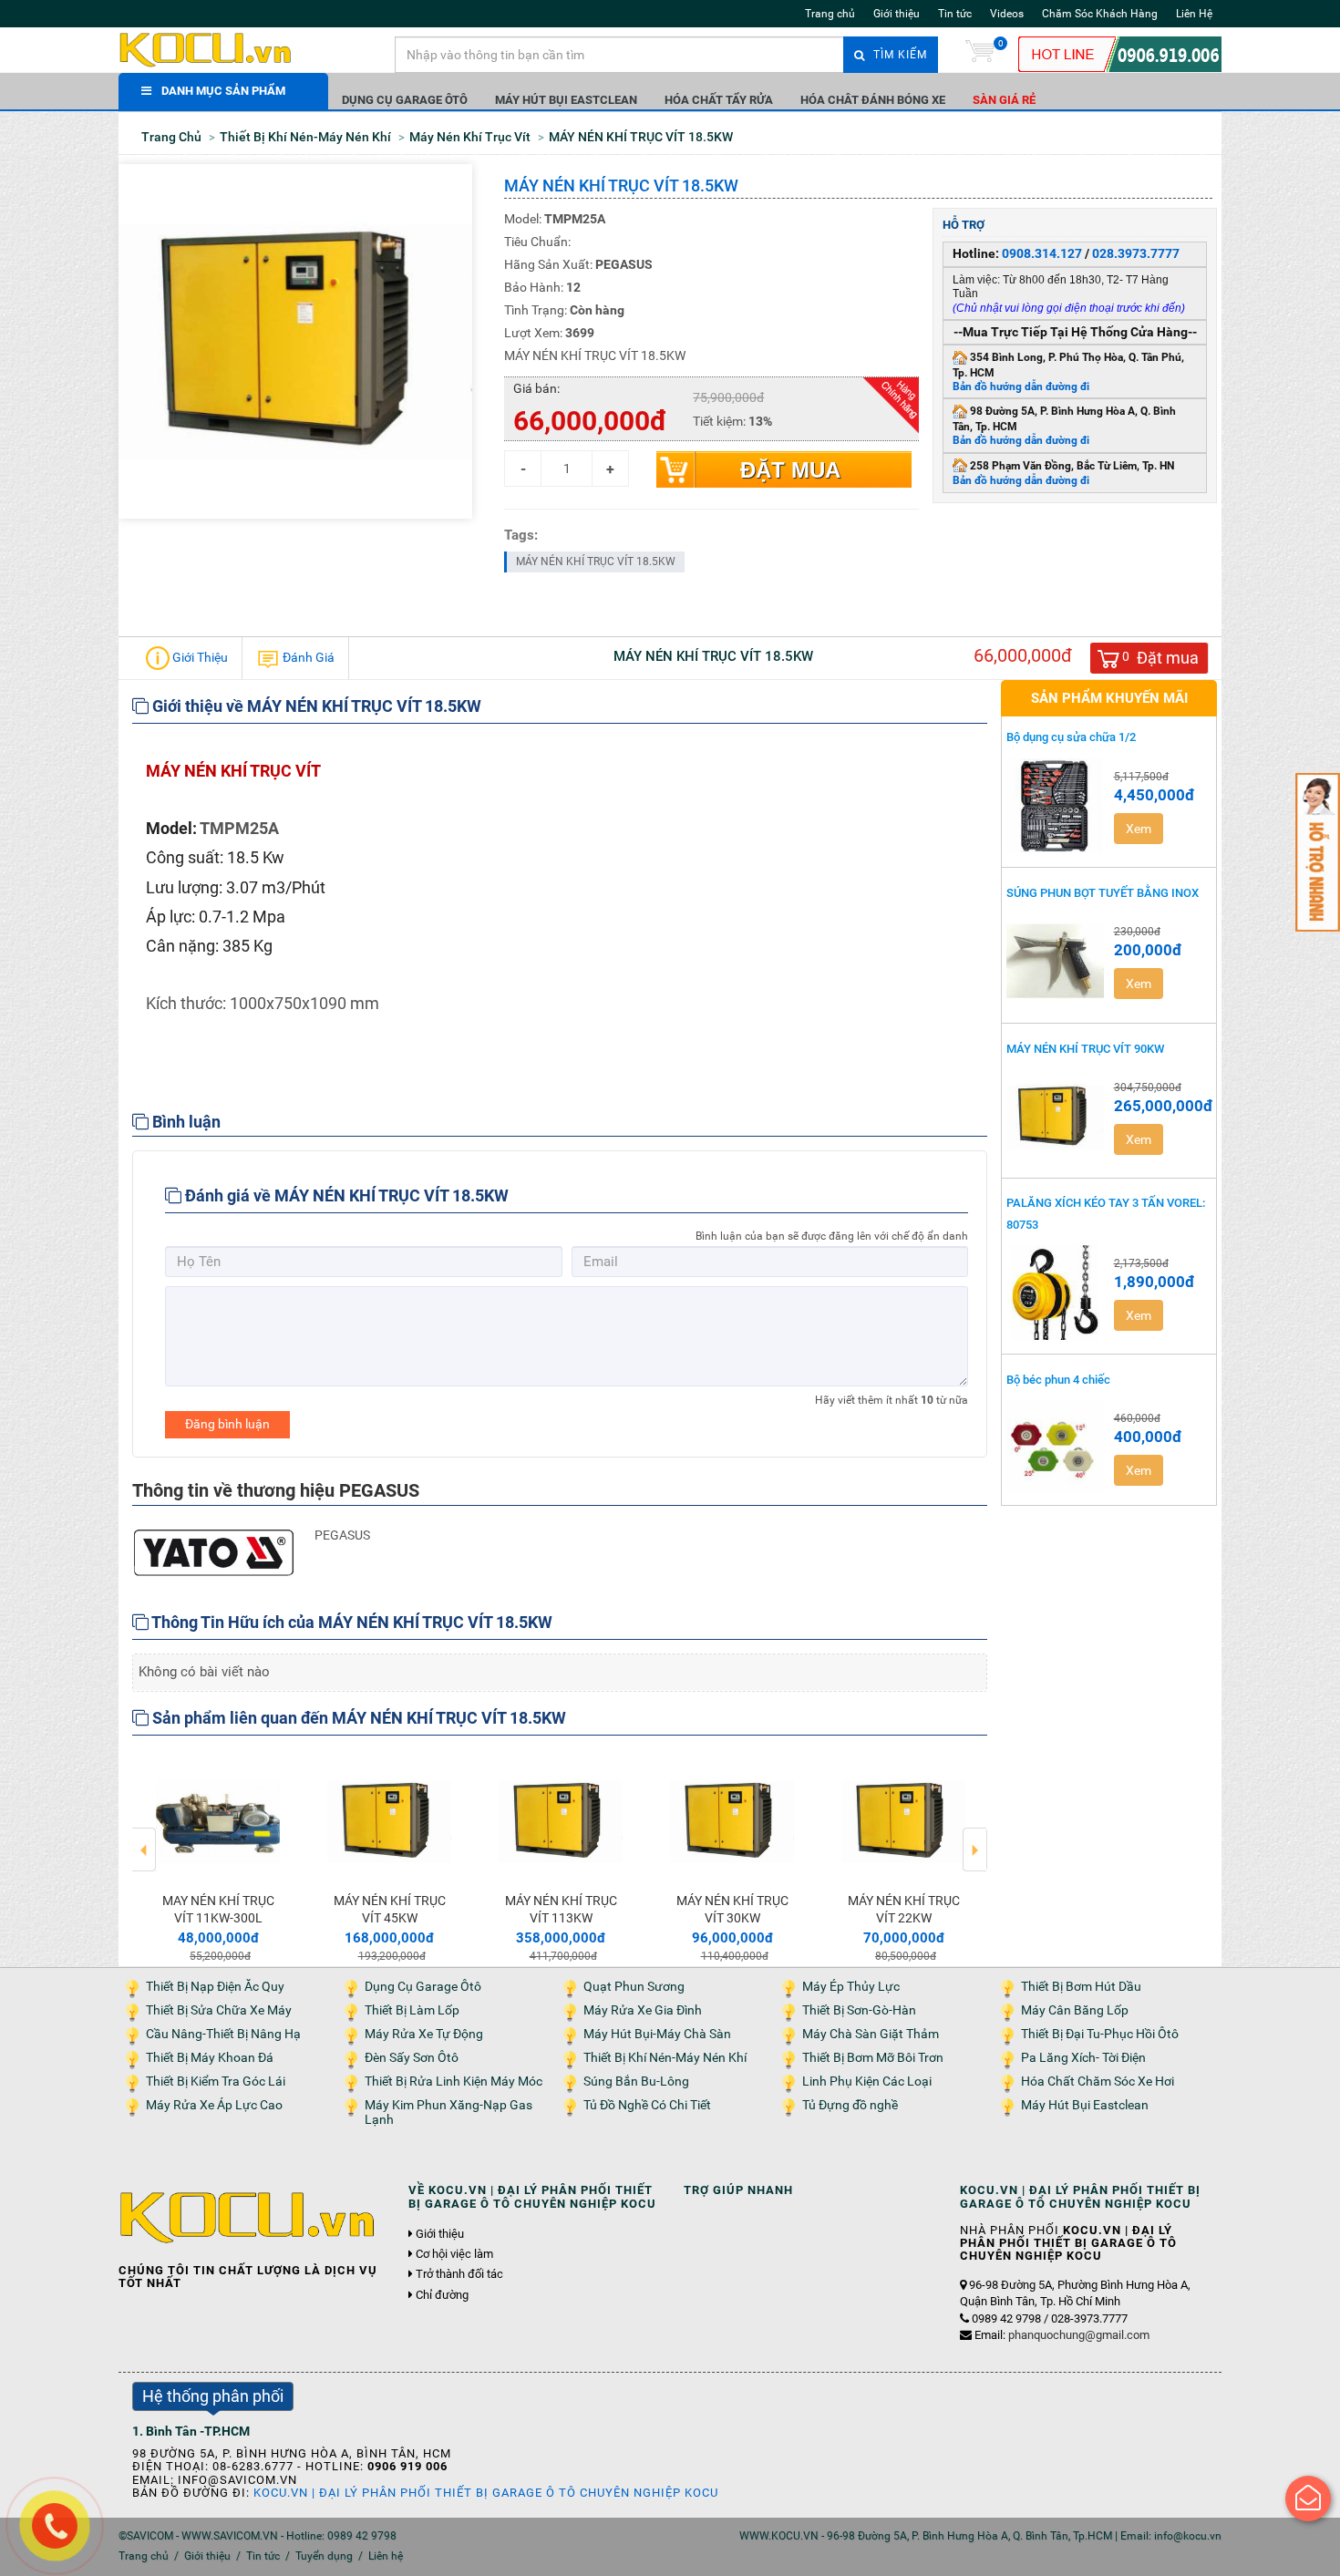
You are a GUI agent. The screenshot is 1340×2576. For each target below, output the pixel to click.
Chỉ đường (442, 2295)
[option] (218, 1858)
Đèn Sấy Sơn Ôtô (412, 2058)
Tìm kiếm (898, 55)
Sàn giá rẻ (1004, 100)
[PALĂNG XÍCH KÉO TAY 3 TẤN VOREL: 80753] (1056, 1293)
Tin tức (955, 14)
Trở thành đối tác (459, 2274)
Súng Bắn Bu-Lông (636, 2081)
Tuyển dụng (324, 2556)
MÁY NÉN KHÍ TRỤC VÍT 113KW (561, 1909)
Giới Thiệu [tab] (199, 657)
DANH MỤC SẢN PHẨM (223, 91)
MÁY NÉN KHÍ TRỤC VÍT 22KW (904, 1909)
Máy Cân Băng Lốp (1075, 2010)
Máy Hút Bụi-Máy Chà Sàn (657, 2034)
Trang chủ (830, 14)
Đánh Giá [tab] (307, 657)
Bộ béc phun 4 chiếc (1058, 1380)
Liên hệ (386, 2556)
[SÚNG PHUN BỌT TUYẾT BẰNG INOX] (1056, 961)
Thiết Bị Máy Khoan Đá (210, 2058)
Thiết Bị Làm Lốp (412, 2010)
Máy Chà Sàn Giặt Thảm (871, 2034)
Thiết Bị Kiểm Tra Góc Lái (216, 2081)
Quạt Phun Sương (634, 1987)
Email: (1062, 2335)
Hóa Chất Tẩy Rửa (719, 100)
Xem (1139, 829)
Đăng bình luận (227, 1424)
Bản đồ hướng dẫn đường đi (1021, 386)
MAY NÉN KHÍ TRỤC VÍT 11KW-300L (218, 1909)
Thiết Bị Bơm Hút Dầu (1081, 1987)
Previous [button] (144, 1837)
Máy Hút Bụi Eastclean (566, 100)
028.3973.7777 (1136, 253)
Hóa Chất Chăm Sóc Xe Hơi (1098, 2081)
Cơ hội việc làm (454, 2254)
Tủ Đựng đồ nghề (850, 2105)
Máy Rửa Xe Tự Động (424, 2034)
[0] (980, 55)
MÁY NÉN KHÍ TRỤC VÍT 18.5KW (596, 562)
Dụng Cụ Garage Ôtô (405, 100)
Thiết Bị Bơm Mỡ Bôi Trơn (873, 2058)
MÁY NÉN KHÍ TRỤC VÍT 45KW (390, 1909)
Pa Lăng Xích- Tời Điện (1083, 2058)
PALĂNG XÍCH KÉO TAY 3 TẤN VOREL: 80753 (1106, 1213)
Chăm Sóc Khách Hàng (1100, 14)
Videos (1007, 14)
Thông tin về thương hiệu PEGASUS (276, 1490)
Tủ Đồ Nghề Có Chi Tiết (647, 2105)
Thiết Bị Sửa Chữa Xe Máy (219, 2010)
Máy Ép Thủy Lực (851, 1987)
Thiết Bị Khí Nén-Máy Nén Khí (665, 2058)
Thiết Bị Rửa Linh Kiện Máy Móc (454, 2081)
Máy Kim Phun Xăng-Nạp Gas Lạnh (448, 2112)
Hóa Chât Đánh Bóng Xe (873, 100)
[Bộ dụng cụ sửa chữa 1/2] (1056, 806)
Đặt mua (790, 470)
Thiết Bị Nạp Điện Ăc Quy (215, 1987)
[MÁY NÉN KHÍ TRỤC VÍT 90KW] (1056, 1117)
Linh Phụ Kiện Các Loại (867, 2081)
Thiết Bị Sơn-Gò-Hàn (859, 2010)
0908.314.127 (1042, 253)
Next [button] (975, 1837)
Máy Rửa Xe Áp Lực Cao (214, 2105)
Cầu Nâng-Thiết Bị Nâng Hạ (223, 2034)
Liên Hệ (1194, 14)
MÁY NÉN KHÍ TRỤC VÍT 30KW (732, 1909)
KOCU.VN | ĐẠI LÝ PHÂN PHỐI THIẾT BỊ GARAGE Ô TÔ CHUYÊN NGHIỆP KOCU (486, 2493)
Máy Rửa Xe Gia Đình (643, 2010)
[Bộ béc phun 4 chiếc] (1056, 1448)
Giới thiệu (897, 14)
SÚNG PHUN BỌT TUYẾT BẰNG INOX (1103, 893)
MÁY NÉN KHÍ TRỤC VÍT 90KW (1085, 1049)
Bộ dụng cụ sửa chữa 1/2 (1071, 737)
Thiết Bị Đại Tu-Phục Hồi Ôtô (1100, 2034)
